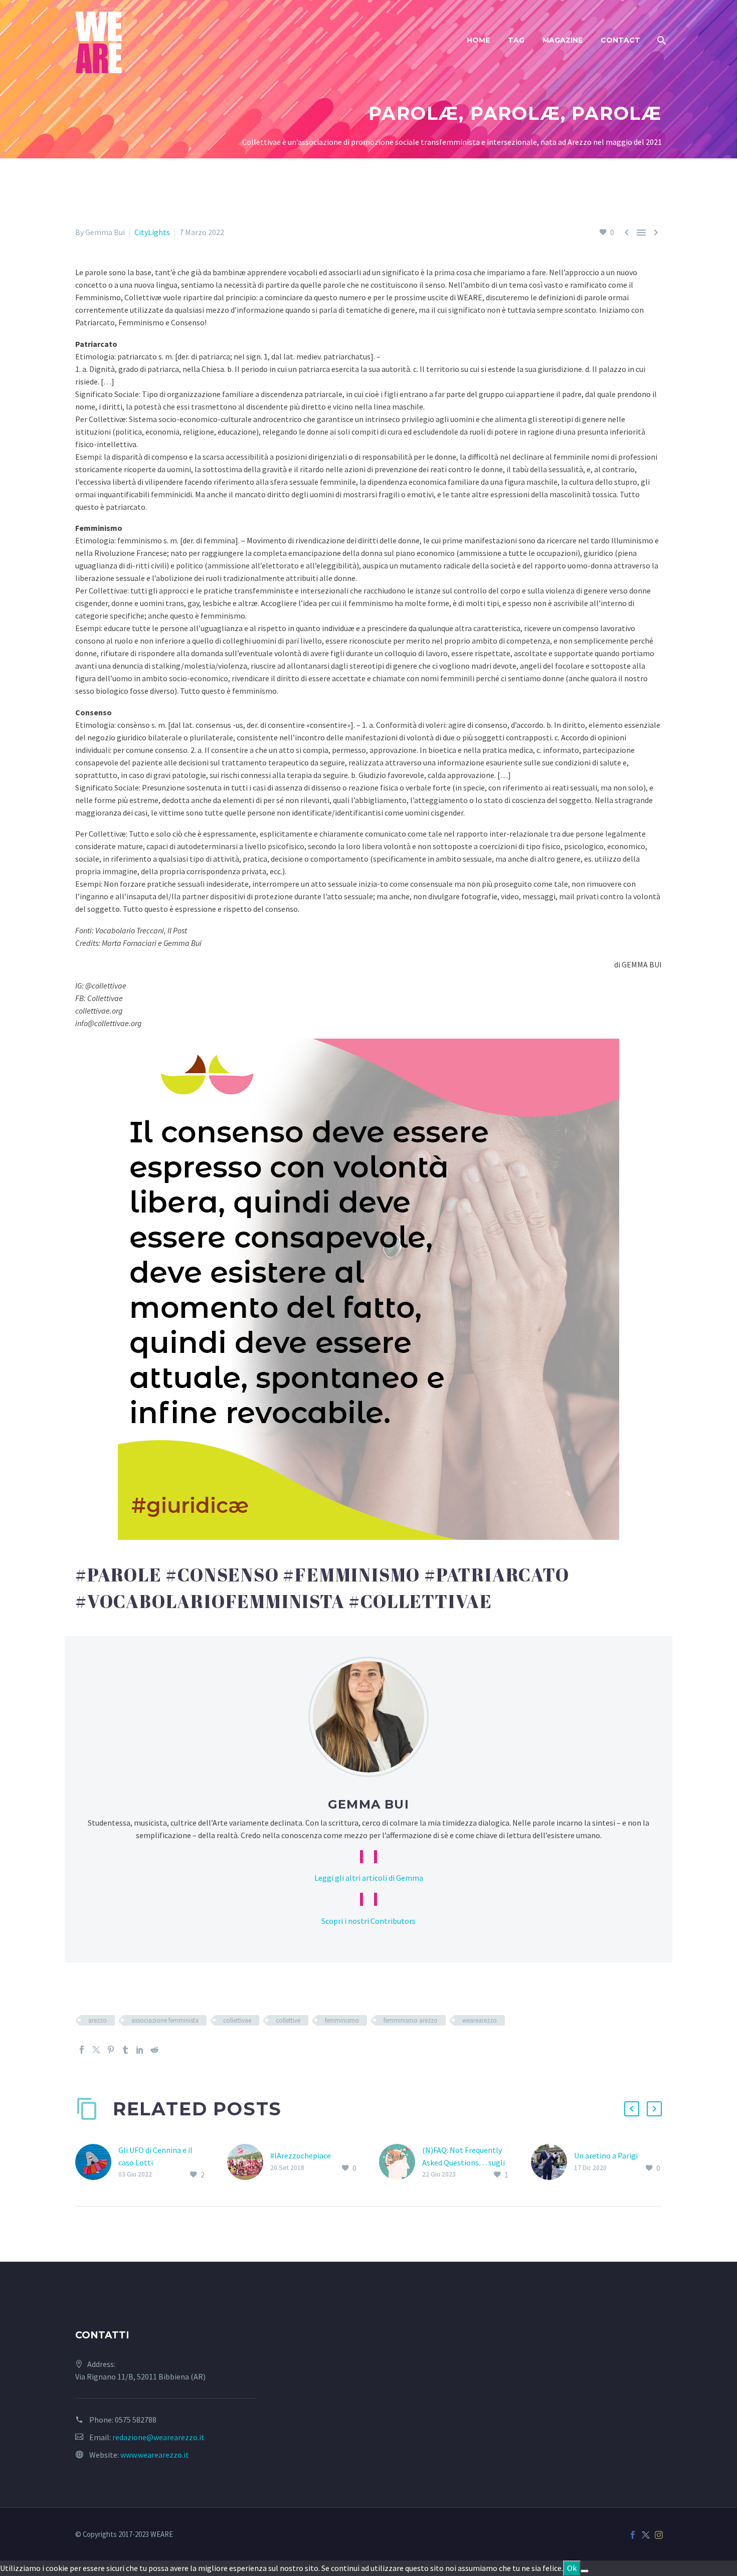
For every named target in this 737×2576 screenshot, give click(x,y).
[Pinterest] (111, 2050)
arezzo (98, 2020)
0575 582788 (136, 2420)
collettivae (237, 2020)
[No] (585, 2571)
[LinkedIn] (140, 2050)
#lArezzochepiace (301, 2155)
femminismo (342, 2020)
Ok (572, 2568)
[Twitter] (96, 2050)
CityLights (152, 232)
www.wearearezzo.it (155, 2455)
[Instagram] (659, 2535)
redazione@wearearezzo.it (158, 2437)
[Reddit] (154, 2050)
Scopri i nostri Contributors (368, 1921)
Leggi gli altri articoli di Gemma (369, 1878)
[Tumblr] (125, 2050)
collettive (288, 2020)
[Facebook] (82, 2050)
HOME (478, 40)
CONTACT (620, 40)
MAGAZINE (563, 40)
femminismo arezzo (411, 2020)
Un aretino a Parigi (606, 2155)
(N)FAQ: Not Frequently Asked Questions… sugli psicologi (464, 2162)
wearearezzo (480, 2020)
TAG (516, 40)
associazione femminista (165, 2020)
